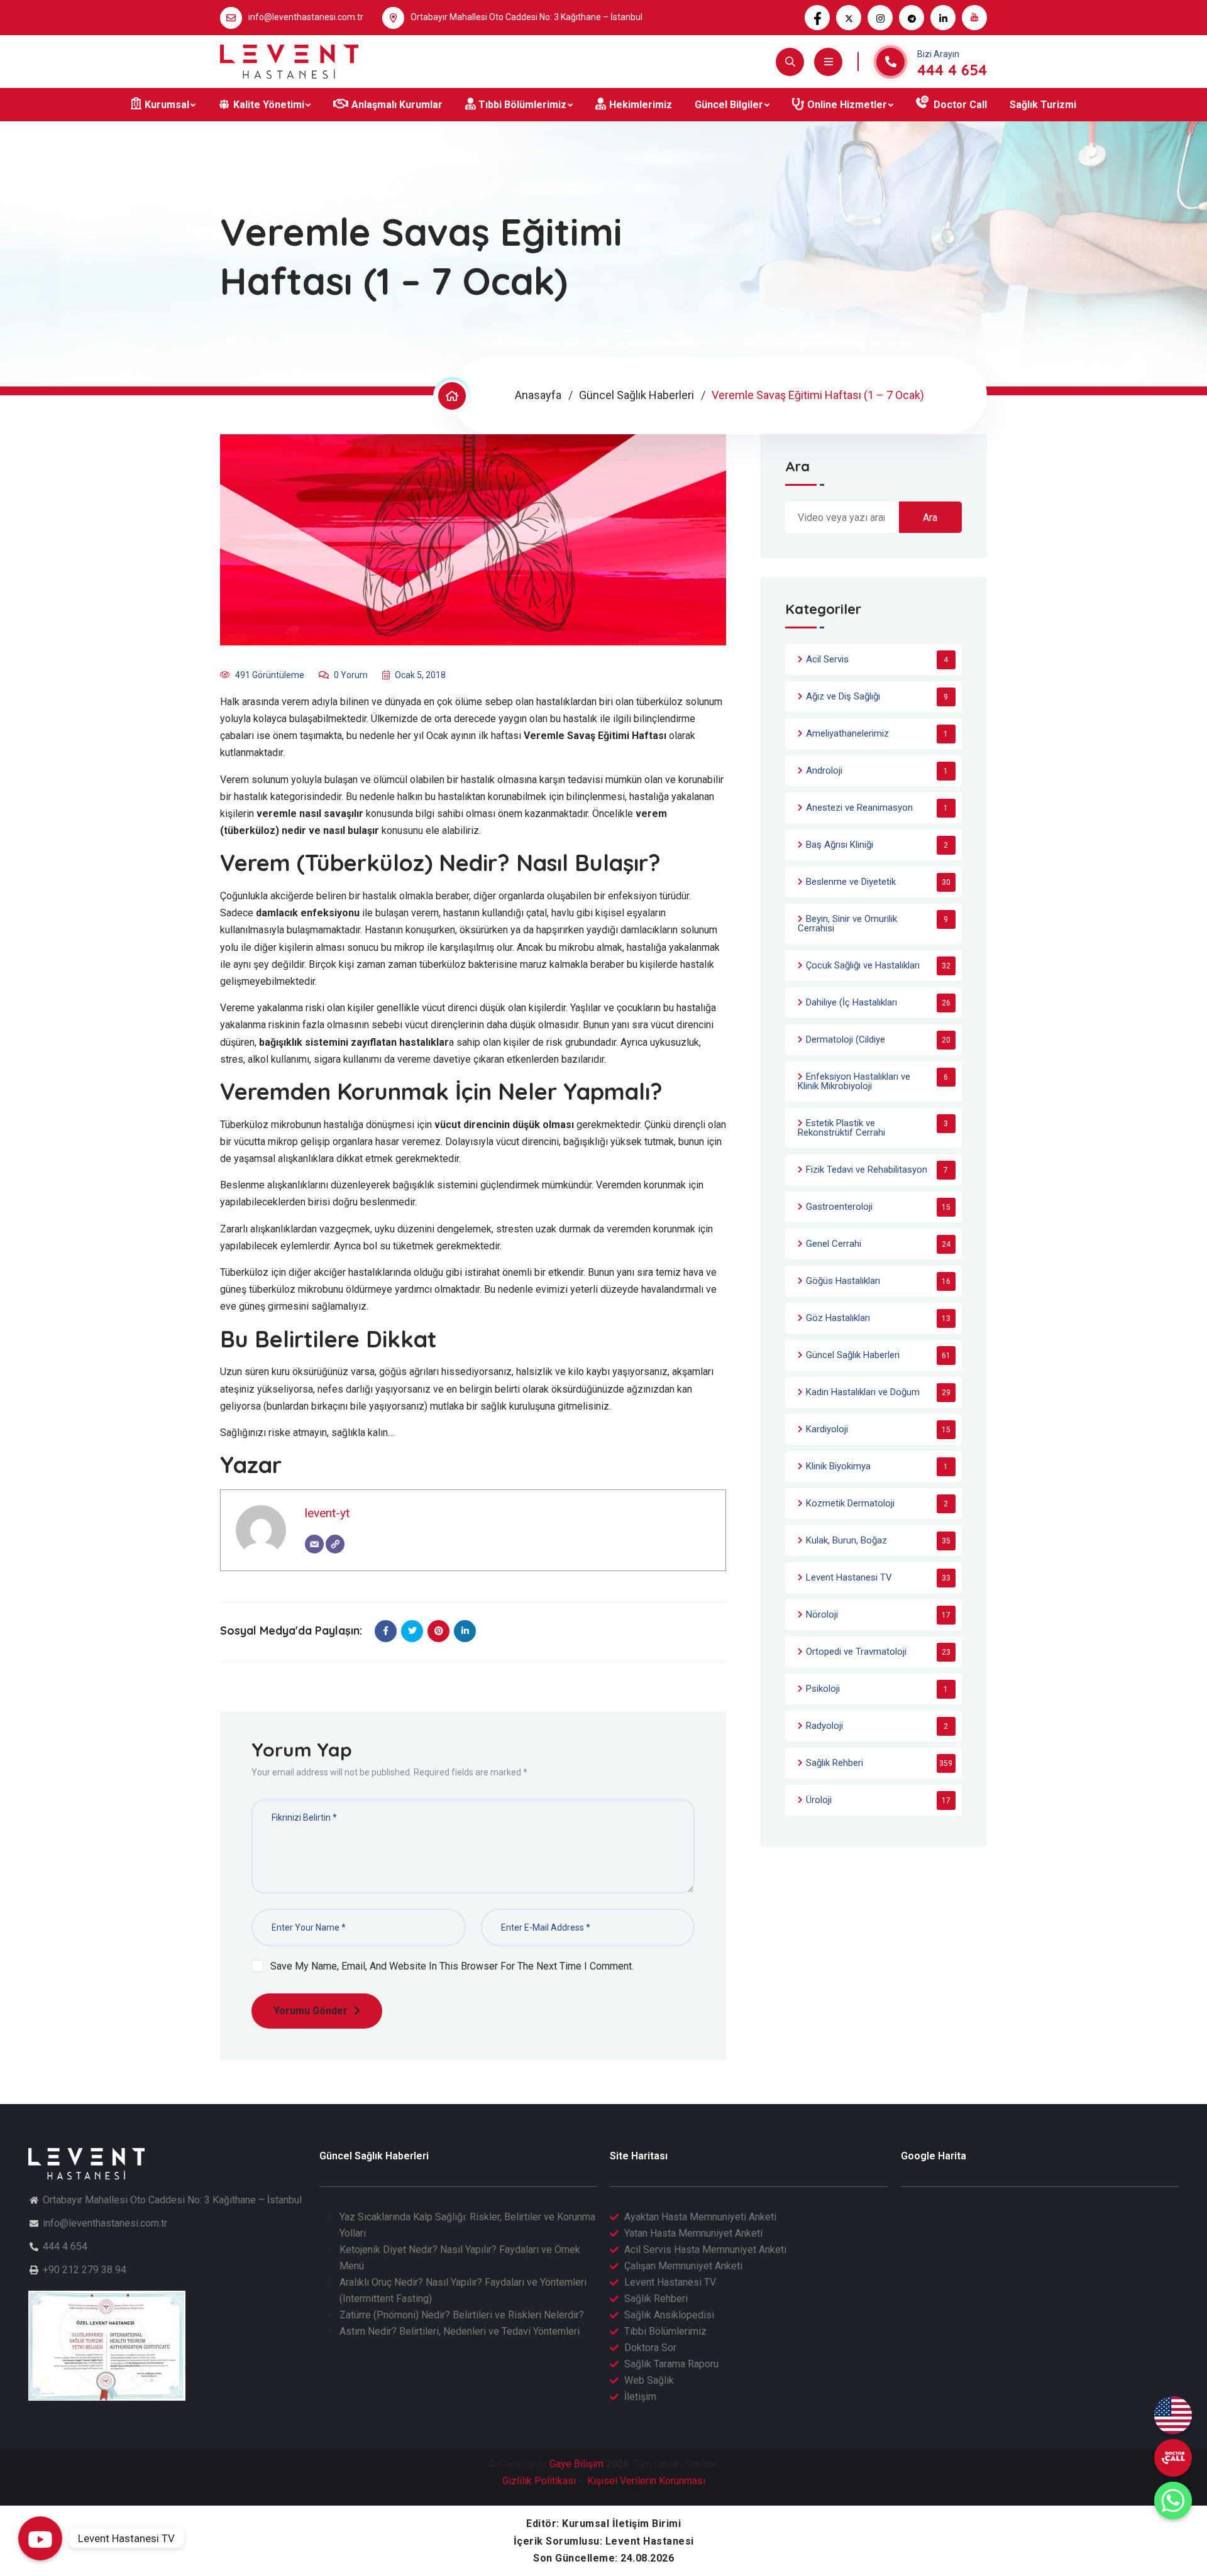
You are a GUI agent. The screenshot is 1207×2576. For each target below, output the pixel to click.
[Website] (335, 1544)
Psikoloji (823, 1689)
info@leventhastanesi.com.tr (306, 17)
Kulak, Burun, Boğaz (846, 1540)
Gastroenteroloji (839, 1207)
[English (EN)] (1173, 2415)
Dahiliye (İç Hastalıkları (852, 1002)
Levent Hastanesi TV (849, 1577)
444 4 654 (952, 70)
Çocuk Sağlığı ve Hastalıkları (863, 965)
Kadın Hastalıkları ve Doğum (863, 1392)
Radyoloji (824, 1726)
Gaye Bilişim (576, 2464)
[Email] (314, 1544)
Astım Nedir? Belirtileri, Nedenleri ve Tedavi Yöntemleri (460, 2331)
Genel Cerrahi (834, 1244)
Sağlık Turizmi (1043, 105)
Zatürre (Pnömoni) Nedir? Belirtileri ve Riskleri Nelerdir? (462, 2315)
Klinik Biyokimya (838, 1466)
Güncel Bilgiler (729, 105)
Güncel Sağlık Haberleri (637, 395)
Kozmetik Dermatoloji (850, 1503)
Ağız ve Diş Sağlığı (843, 696)
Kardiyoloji (827, 1429)
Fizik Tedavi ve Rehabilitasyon (867, 1170)
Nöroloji (822, 1614)
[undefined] (1173, 2458)
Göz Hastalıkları (838, 1318)
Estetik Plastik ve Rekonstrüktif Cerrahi (841, 1128)
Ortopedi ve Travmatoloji (856, 1652)
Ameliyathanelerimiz (847, 733)
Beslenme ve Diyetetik (851, 882)
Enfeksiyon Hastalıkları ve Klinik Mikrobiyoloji (854, 1081)
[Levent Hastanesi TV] (40, 2538)
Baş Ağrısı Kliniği (840, 845)
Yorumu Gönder (311, 2011)
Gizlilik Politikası (539, 2481)
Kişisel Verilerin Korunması (646, 2481)
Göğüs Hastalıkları (843, 1281)
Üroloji (819, 1800)
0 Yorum (351, 675)
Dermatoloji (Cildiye (846, 1039)
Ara (797, 467)
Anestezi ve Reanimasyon (859, 808)
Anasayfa (538, 395)
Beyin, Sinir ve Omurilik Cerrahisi (847, 924)
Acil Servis (827, 659)
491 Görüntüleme (270, 675)
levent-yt (327, 1513)
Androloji (824, 770)
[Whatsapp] (1173, 2501)
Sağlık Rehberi (835, 1763)
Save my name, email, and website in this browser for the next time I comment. (452, 1966)
